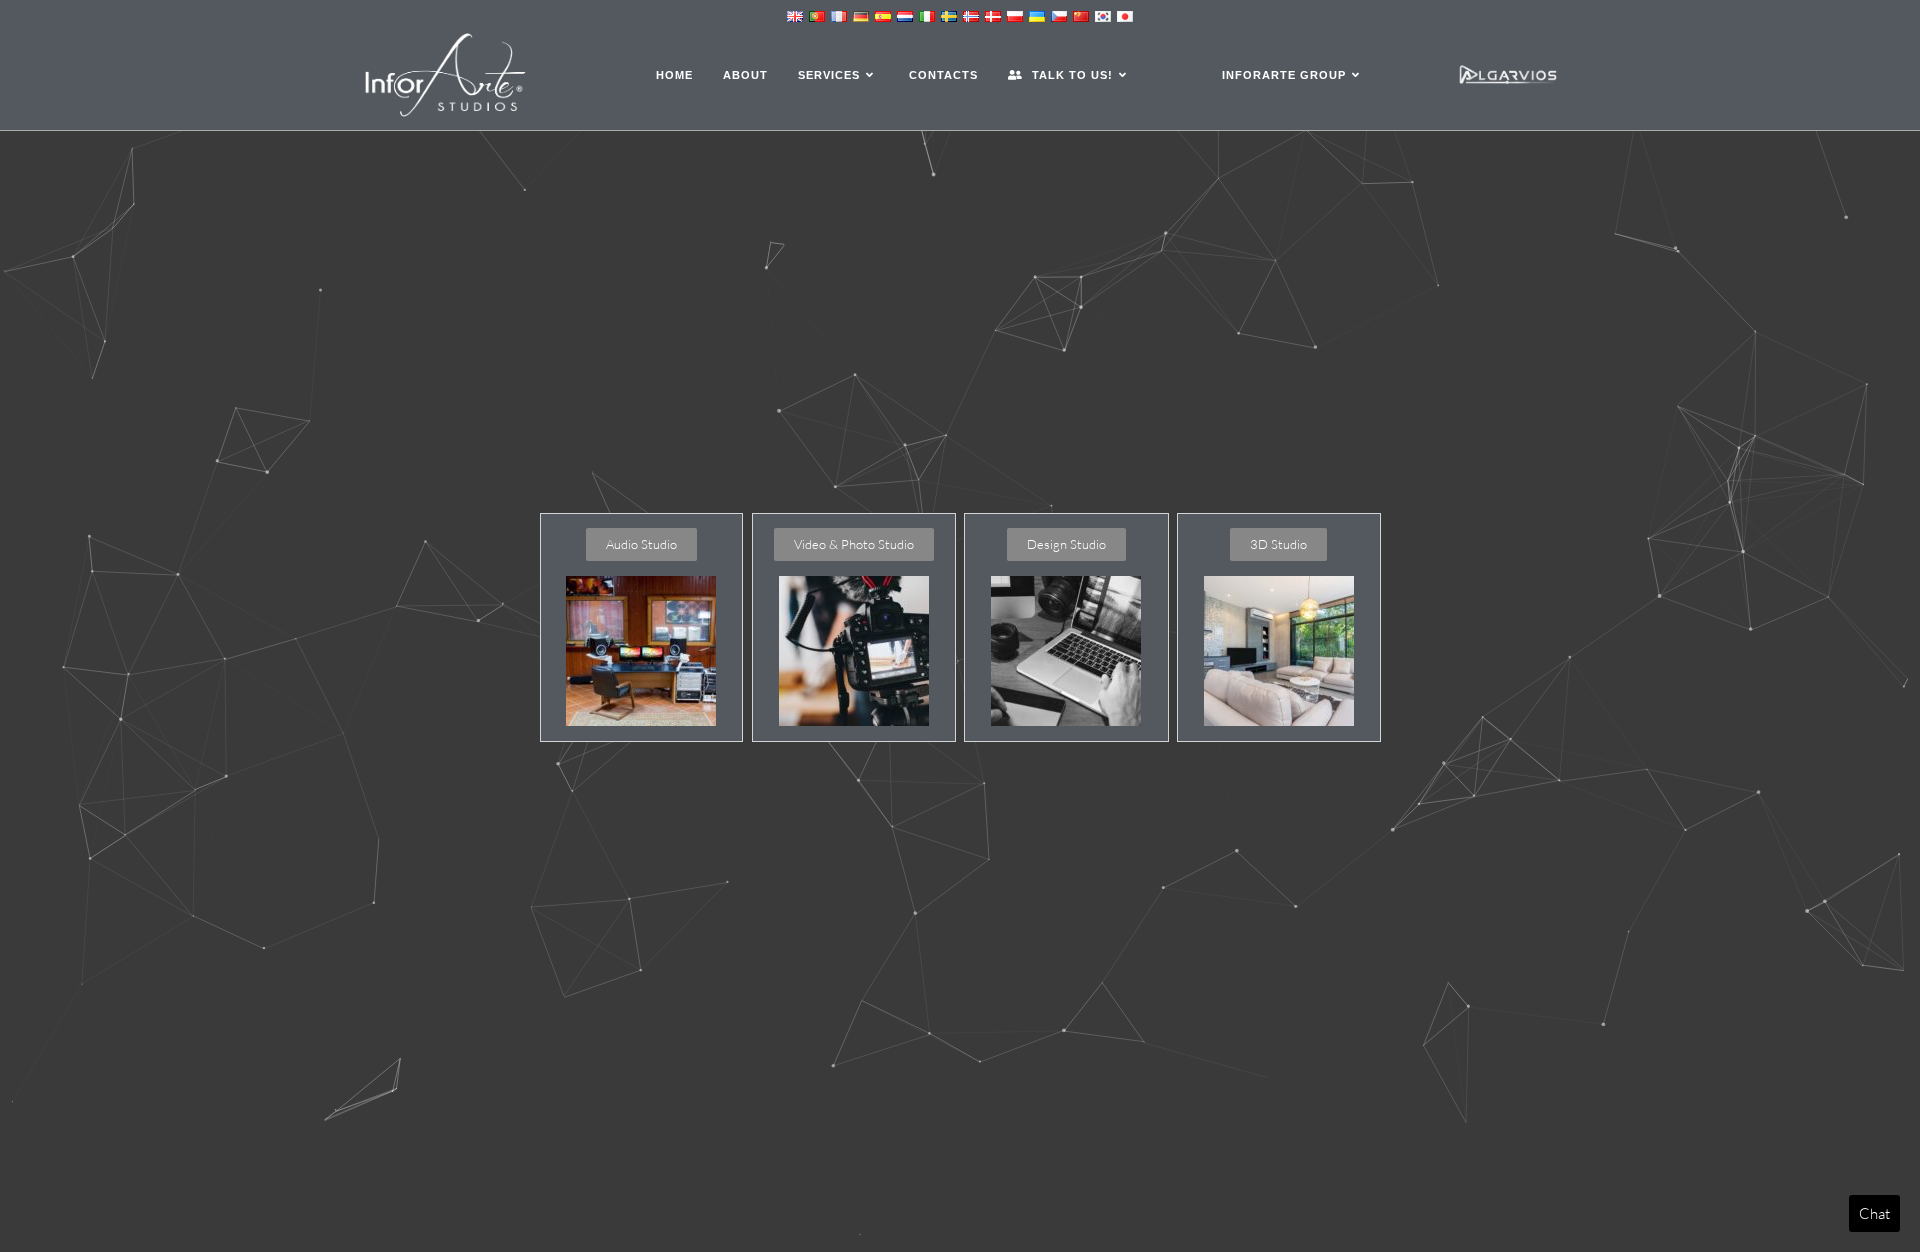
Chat (1874, 1213)
